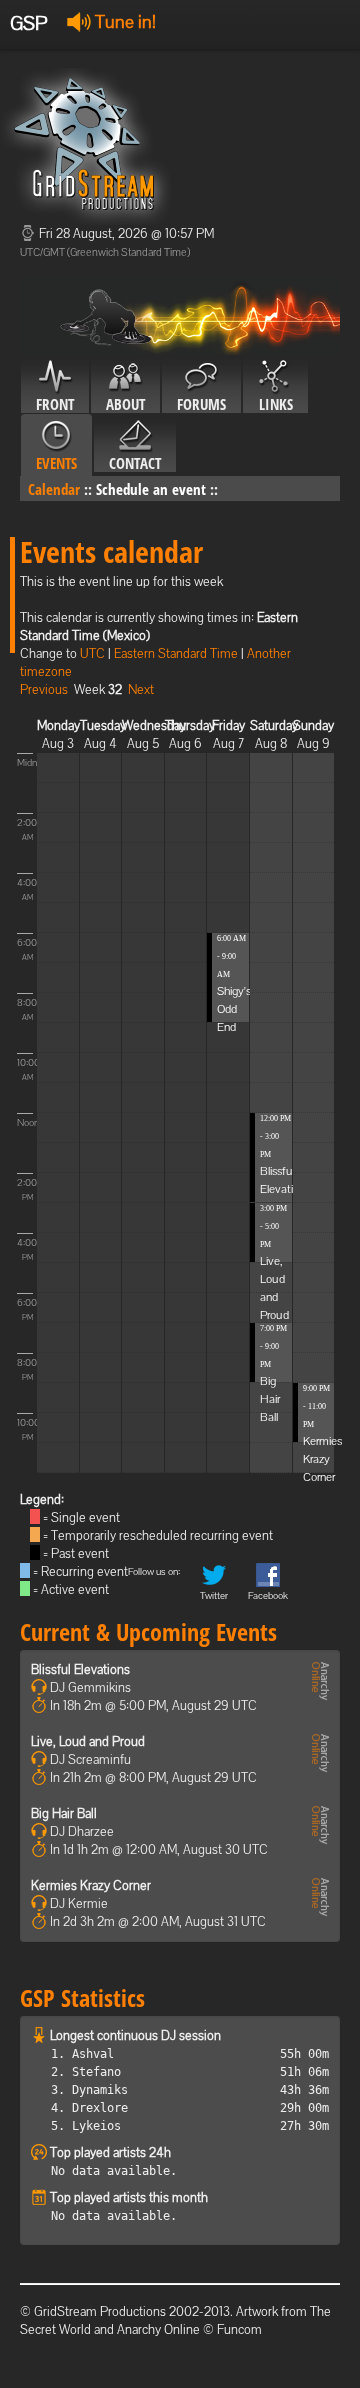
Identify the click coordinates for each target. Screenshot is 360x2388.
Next (141, 689)
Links (276, 404)
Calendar (54, 489)
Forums (201, 404)
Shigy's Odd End (234, 1009)
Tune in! (123, 21)
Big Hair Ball (270, 1399)
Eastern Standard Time (176, 653)
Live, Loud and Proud (88, 1741)
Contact (135, 463)
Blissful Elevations (80, 1669)
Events (56, 463)
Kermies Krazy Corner (322, 1459)
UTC (92, 653)
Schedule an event (151, 489)
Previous (44, 689)
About (125, 404)
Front (55, 404)
